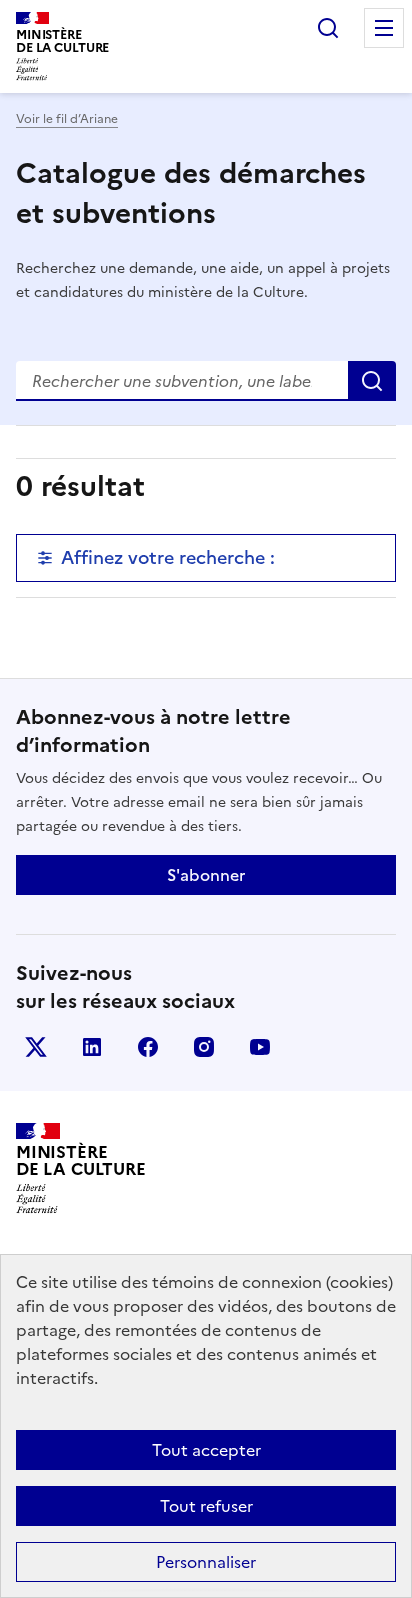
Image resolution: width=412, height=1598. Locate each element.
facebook (148, 1047)
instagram (204, 1047)
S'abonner (206, 875)
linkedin (92, 1047)
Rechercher (328, 28)
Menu (384, 28)
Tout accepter (206, 1450)
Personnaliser (206, 1562)
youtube (260, 1047)
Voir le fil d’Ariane (67, 119)
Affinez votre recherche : (168, 557)
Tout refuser (206, 1506)
